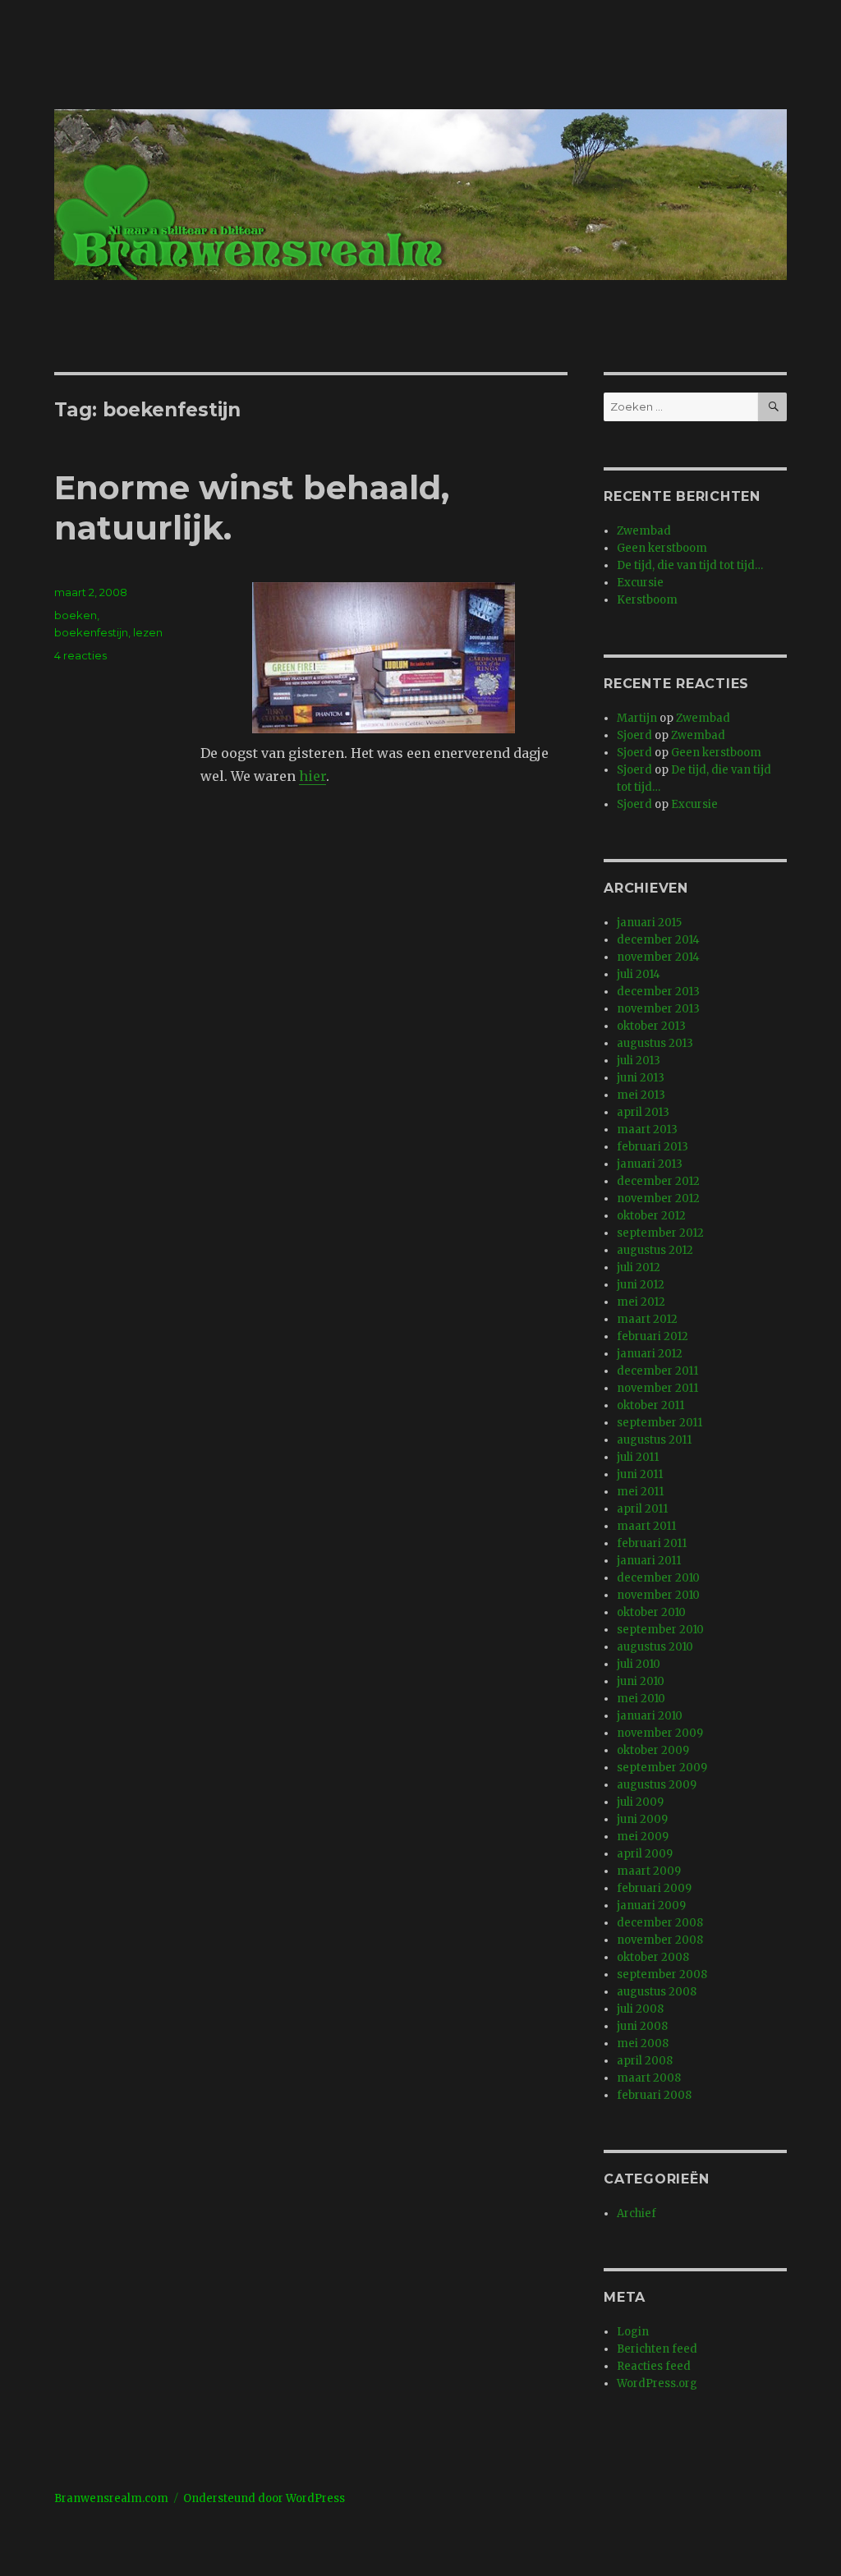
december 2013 (658, 992)
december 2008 (660, 1923)
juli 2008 (640, 2009)
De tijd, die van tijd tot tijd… (690, 565)
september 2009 (662, 1768)
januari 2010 (650, 1716)
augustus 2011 (654, 1440)
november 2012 (658, 1198)
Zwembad (644, 531)
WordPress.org (657, 2383)
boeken (76, 615)
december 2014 (658, 940)
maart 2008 (649, 2078)
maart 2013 (647, 1130)
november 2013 (658, 1009)
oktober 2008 (653, 1957)
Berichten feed (657, 2349)
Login (633, 2332)
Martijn (637, 718)
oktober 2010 (651, 1612)
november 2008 (660, 1940)
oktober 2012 (651, 1216)
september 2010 (660, 1630)
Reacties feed (654, 2366)
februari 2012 (653, 1336)
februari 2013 (653, 1147)
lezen (148, 632)
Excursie (640, 583)
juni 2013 (641, 1078)
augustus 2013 (655, 1043)
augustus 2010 (655, 1647)
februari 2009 (654, 1888)
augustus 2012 (655, 1250)
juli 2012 (639, 1267)
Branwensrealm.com (111, 2498)
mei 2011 (640, 1492)
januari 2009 (651, 1906)
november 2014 (658, 957)
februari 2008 (654, 2095)
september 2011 (659, 1423)
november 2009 (660, 1733)
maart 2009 (649, 1871)
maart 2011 (646, 1526)
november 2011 (657, 1388)
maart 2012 (647, 1319)
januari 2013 (650, 1164)
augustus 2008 (657, 1992)
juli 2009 (640, 1802)
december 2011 (657, 1371)
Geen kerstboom (662, 548)
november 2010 (658, 1595)
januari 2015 (649, 923)
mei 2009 (643, 1837)
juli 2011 (638, 1457)
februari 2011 (652, 1543)
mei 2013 (641, 1095)
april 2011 (642, 1509)
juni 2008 (642, 2026)
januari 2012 (650, 1354)
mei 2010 (641, 1699)
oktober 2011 (650, 1405)
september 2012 (660, 1233)
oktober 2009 (653, 1750)
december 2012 (658, 1181)
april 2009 (645, 1854)
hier (313, 776)
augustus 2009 (657, 1785)
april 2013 (643, 1112)
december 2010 (658, 1578)
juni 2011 (640, 1474)
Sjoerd (634, 735)
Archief (636, 2213)
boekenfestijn (91, 632)
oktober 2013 (651, 1026)
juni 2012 (641, 1285)
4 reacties (80, 655)
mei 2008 (643, 2043)
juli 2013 (639, 1061)
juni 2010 (641, 1681)
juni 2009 (642, 1819)
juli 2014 (639, 974)
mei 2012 (641, 1302)
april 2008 (645, 2061)
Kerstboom (647, 600)
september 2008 (662, 1974)
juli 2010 (639, 1664)
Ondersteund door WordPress (264, 2498)
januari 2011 (649, 1561)
